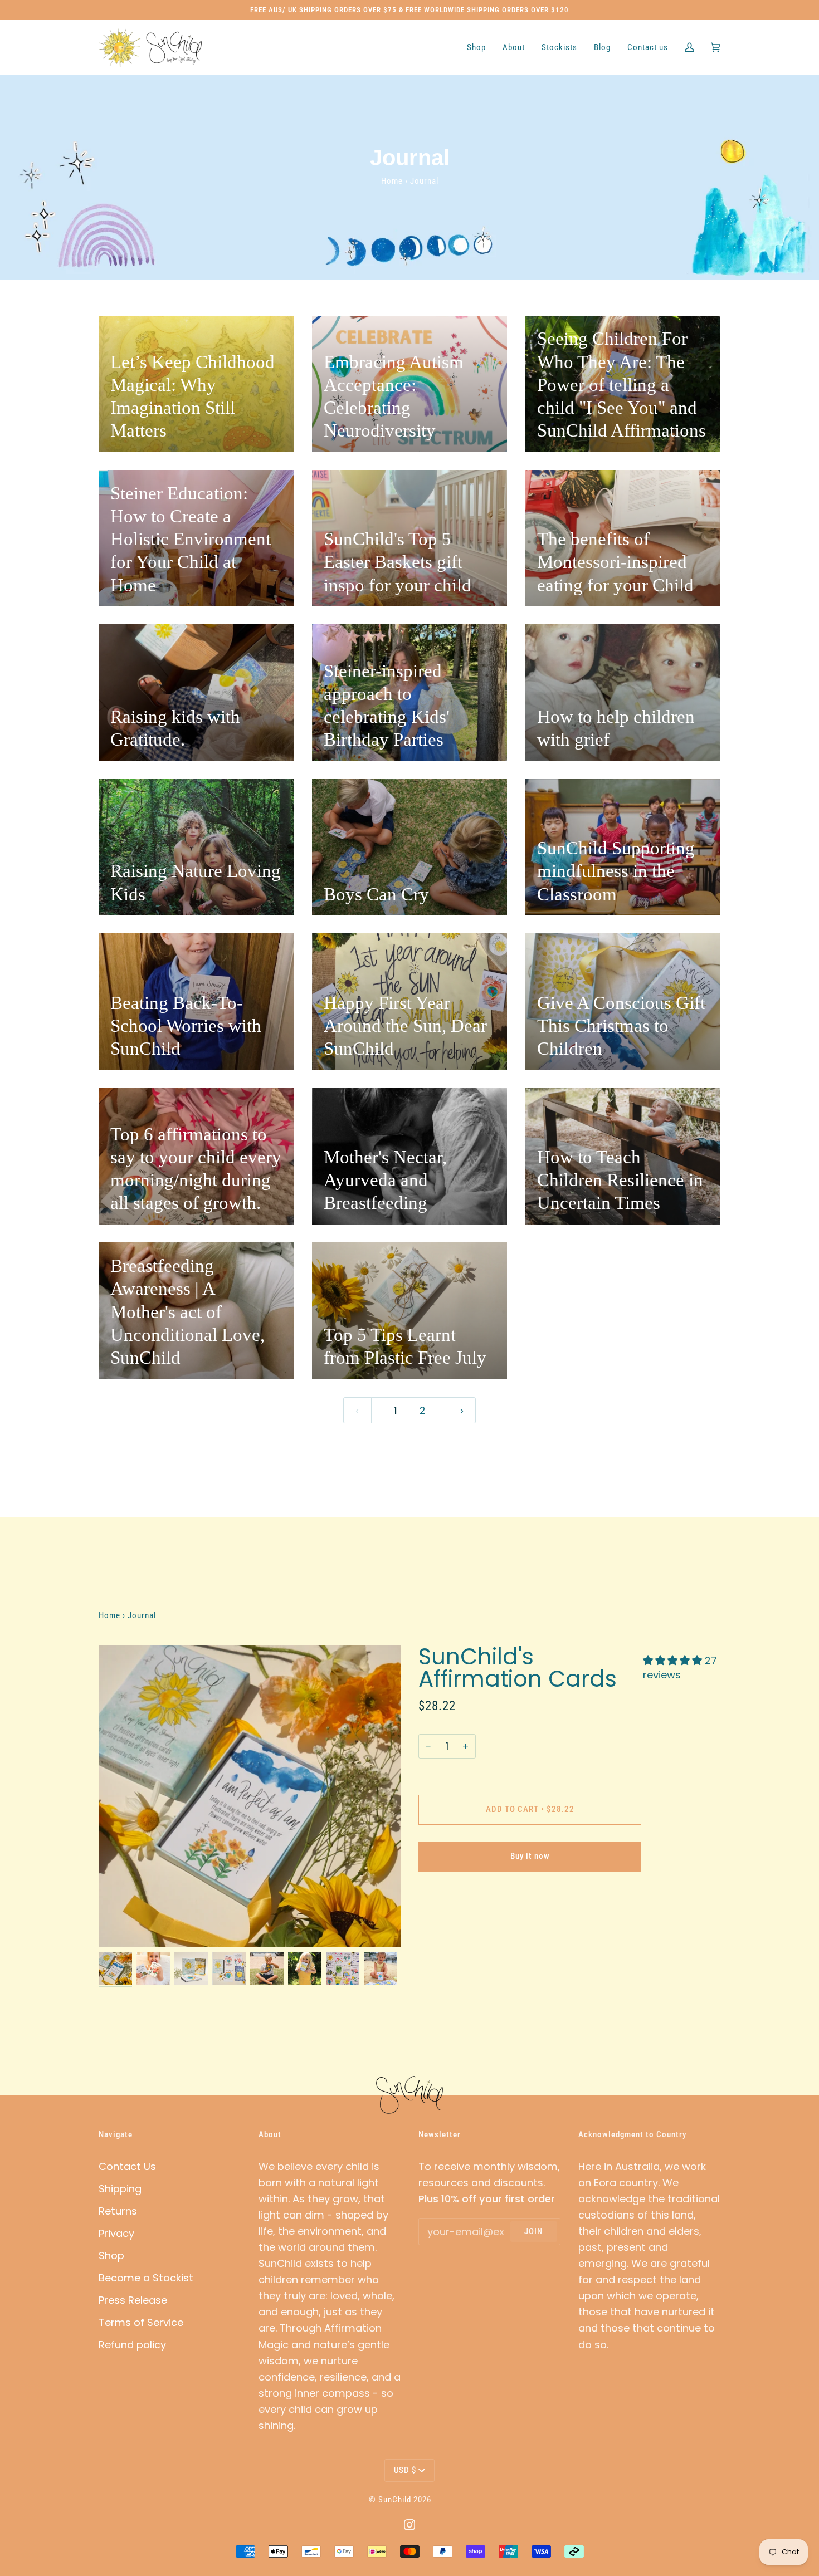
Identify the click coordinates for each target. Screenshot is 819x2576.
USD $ (405, 2470)
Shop (111, 2256)
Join (533, 2231)
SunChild (395, 2500)
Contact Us (127, 2166)
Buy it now (530, 1856)
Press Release (133, 2300)
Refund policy (132, 2345)
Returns (118, 2211)
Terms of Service (141, 2322)
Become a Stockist (146, 2278)
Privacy (116, 2233)
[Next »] (462, 1411)
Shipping (120, 2189)
